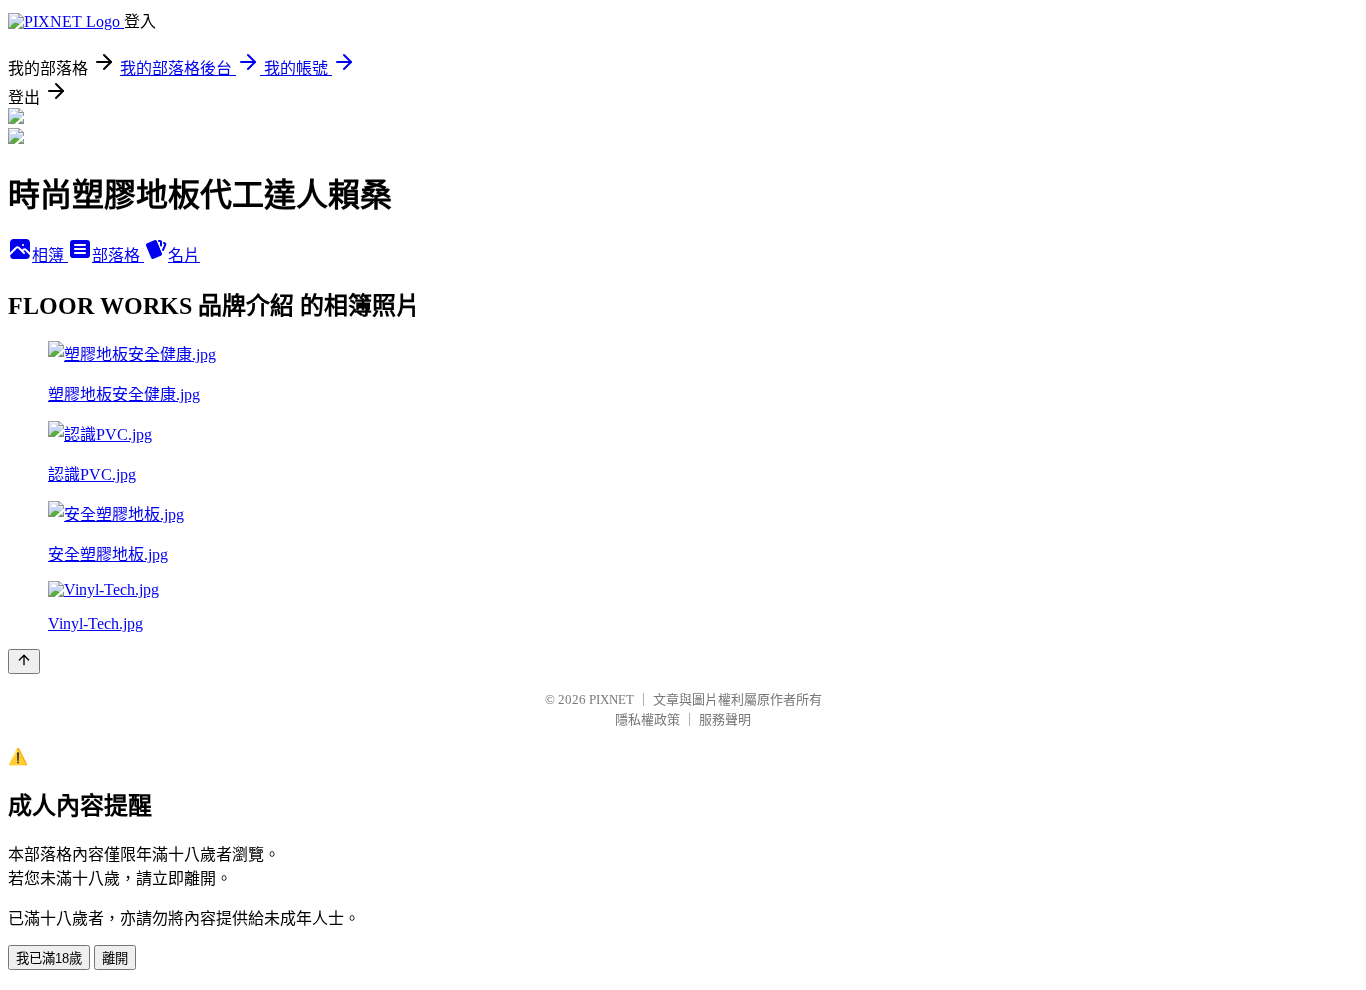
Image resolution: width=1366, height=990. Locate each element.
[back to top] (24, 661)
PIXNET (611, 699)
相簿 (50, 255)
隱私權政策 (647, 719)
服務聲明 (725, 719)
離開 (115, 958)
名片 (184, 255)
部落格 (118, 255)
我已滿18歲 (49, 958)
